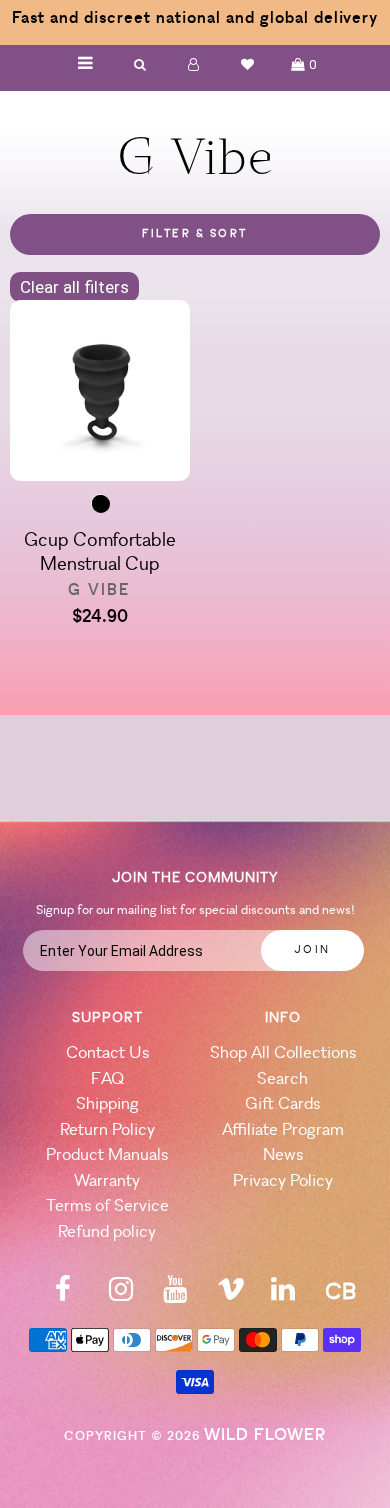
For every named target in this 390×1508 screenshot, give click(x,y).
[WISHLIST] (248, 64)
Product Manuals (107, 1155)
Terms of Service (107, 1206)
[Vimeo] (231, 1295)
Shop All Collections (283, 1053)
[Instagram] (121, 1295)
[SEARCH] (140, 64)
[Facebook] (63, 1295)
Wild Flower (265, 1435)
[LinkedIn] (283, 1295)
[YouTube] (175, 1295)
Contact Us (107, 1053)
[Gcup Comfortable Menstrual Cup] (100, 394)
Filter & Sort (195, 234)
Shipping (107, 1104)
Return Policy (107, 1130)
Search (282, 1079)
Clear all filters (74, 287)
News (283, 1155)
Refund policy (107, 1232)
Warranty (107, 1181)
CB (340, 1293)
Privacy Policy (283, 1181)
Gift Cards (282, 1104)
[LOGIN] (194, 64)
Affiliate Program (283, 1130)
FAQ (107, 1079)
